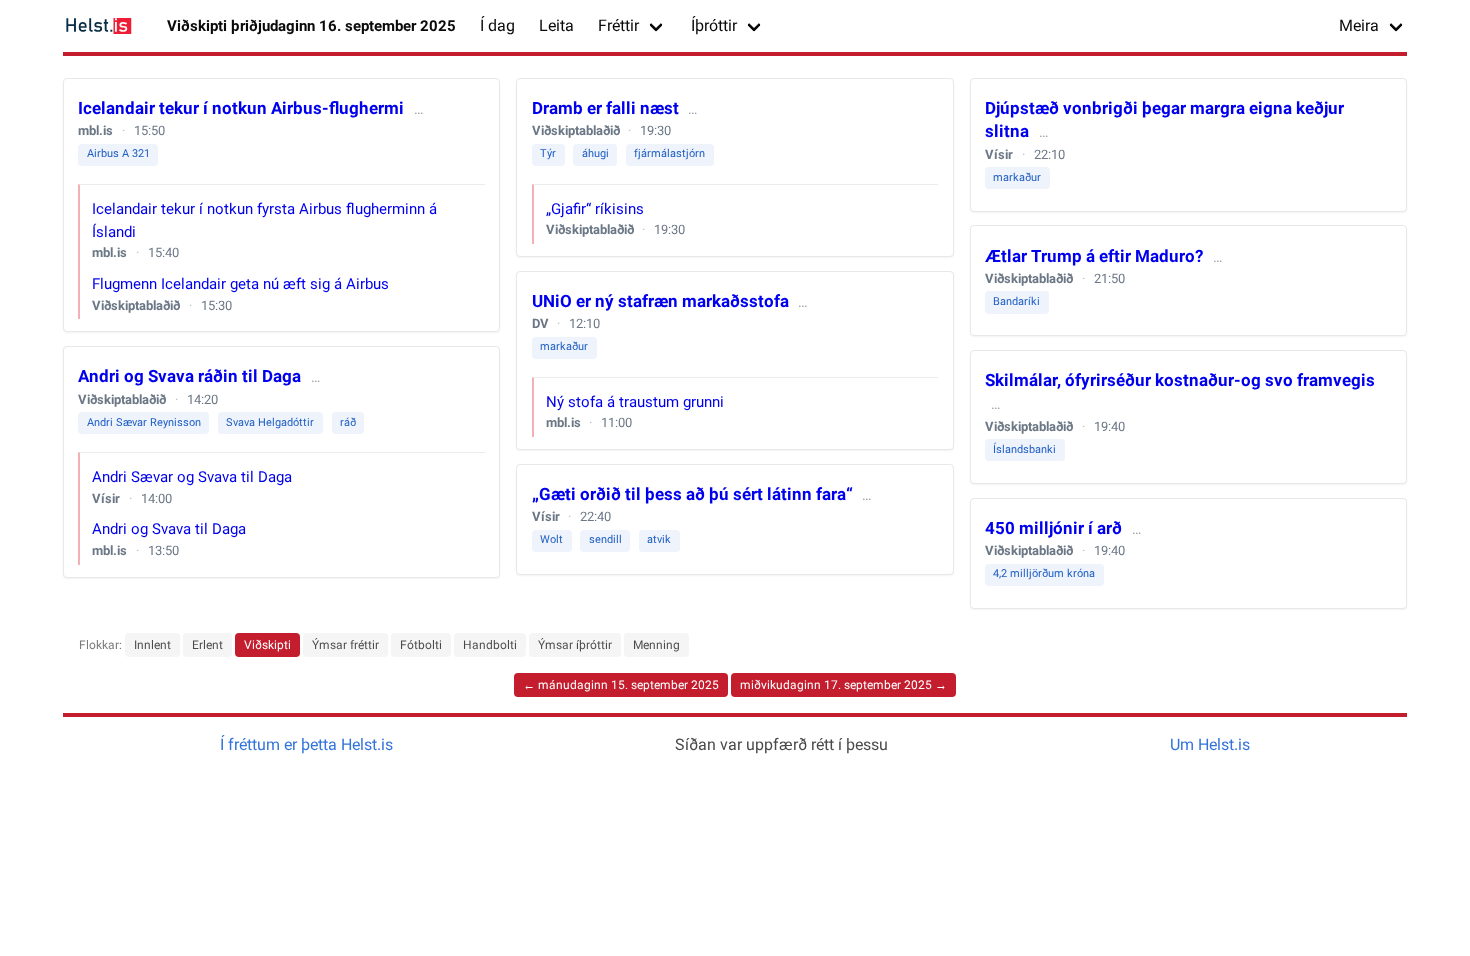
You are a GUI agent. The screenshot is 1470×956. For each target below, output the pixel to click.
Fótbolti (421, 645)
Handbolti (490, 645)
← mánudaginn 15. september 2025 (621, 685)
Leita (556, 25)
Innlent (152, 645)
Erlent (207, 645)
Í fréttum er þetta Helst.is (306, 744)
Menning (656, 645)
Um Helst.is (1210, 744)
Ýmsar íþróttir (575, 645)
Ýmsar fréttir (345, 645)
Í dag (497, 25)
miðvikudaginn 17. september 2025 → (843, 685)
